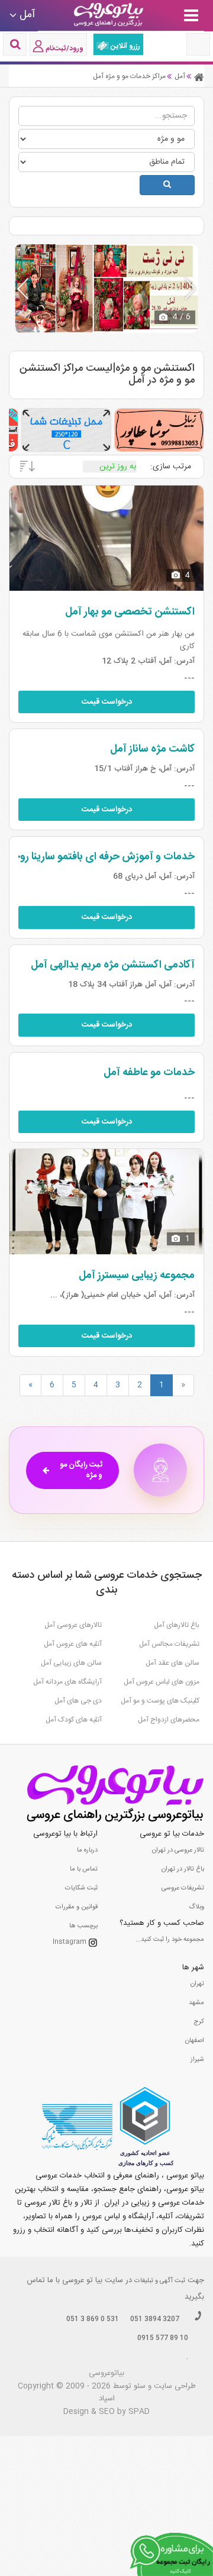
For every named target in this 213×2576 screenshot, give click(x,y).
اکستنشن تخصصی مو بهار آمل (130, 612)
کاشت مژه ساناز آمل (152, 749)
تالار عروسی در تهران (178, 1850)
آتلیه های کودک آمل (74, 1720)
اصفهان (195, 2041)
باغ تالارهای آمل (177, 1625)
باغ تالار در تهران (183, 1869)
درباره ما (87, 1850)
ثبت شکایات (81, 1888)
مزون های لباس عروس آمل (162, 1682)
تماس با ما (84, 1869)
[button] (190, 289)
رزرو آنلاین (125, 46)
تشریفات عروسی (183, 1888)
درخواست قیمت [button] (107, 702)
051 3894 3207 (155, 2319)
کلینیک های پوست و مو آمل (160, 1701)
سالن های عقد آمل (172, 1663)
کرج (199, 2022)
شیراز (197, 2060)
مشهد (196, 2003)
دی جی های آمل (78, 1701)
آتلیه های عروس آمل (73, 1644)
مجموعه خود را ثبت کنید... (170, 1940)
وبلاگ (196, 1907)
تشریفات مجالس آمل (169, 1644)
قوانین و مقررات (77, 1907)
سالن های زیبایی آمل (71, 1663)
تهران (197, 1984)
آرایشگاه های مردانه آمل (67, 1682)
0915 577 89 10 (163, 2338)
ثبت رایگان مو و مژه (81, 1470)
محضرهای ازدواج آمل (169, 1720)
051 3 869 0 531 (93, 2319)
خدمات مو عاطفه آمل (149, 1073)
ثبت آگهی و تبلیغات (160, 2281)
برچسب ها (83, 1926)
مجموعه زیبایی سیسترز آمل (137, 1276)
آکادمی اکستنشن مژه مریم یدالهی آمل (113, 965)
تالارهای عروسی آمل (73, 1625)
